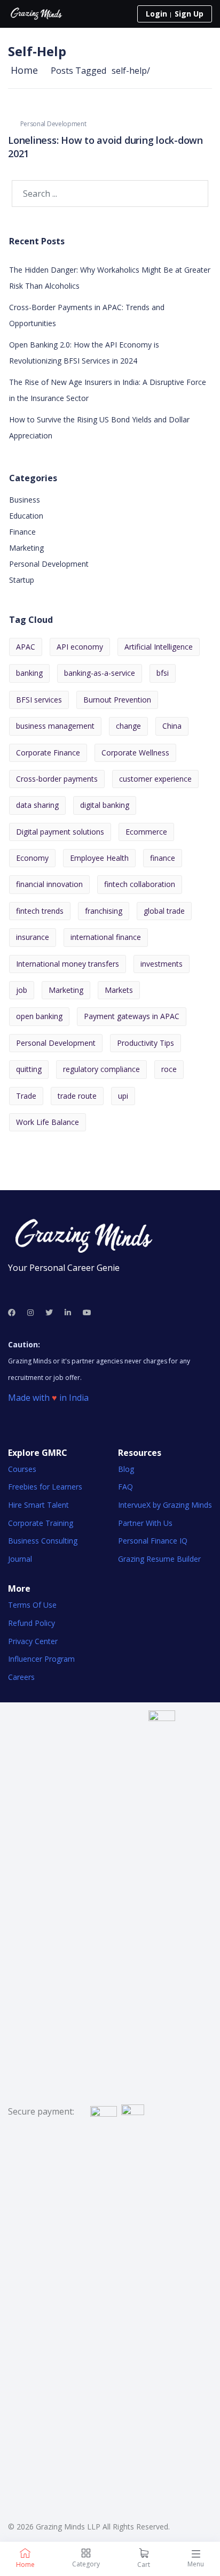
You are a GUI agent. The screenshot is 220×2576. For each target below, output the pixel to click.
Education (26, 516)
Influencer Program (41, 1659)
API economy (80, 647)
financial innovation (49, 884)
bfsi (163, 673)
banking (29, 673)
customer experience (155, 779)
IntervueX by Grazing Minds (165, 1505)
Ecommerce (146, 832)
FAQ (125, 1487)
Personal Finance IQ (153, 1541)
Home (24, 70)
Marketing (26, 548)
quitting (29, 1069)
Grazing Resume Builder (159, 1559)
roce (169, 1069)
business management (55, 726)
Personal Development (53, 124)
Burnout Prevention (117, 700)
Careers (21, 1677)
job (22, 990)
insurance (33, 937)
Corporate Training (41, 1523)
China (172, 726)
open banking (39, 1016)
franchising (104, 911)
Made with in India (48, 1398)
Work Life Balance (48, 1122)
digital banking (105, 805)
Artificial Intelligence (159, 647)
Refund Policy (32, 1623)
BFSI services (39, 700)
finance (163, 858)
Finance (22, 532)
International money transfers (68, 964)
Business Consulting (43, 1541)
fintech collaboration (140, 884)
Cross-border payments (57, 779)
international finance (106, 937)
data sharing (37, 805)
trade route (77, 1096)
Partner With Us (145, 1523)
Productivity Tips (146, 1043)
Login (156, 14)
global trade (164, 911)
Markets (119, 990)
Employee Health (99, 858)
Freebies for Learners (45, 1487)
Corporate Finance (48, 753)
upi (123, 1096)
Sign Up (189, 14)
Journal (20, 1559)
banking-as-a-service (100, 673)
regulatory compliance (101, 1069)
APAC (26, 647)
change (128, 726)
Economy (32, 858)
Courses (22, 1469)
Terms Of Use (32, 1605)
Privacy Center (33, 1641)
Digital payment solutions (60, 832)
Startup (22, 580)
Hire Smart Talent (38, 1505)
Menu (196, 2564)
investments (162, 964)
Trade (26, 1096)
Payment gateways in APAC (132, 1016)
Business (25, 500)
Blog (126, 1469)
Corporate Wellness (135, 753)
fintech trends (40, 911)
